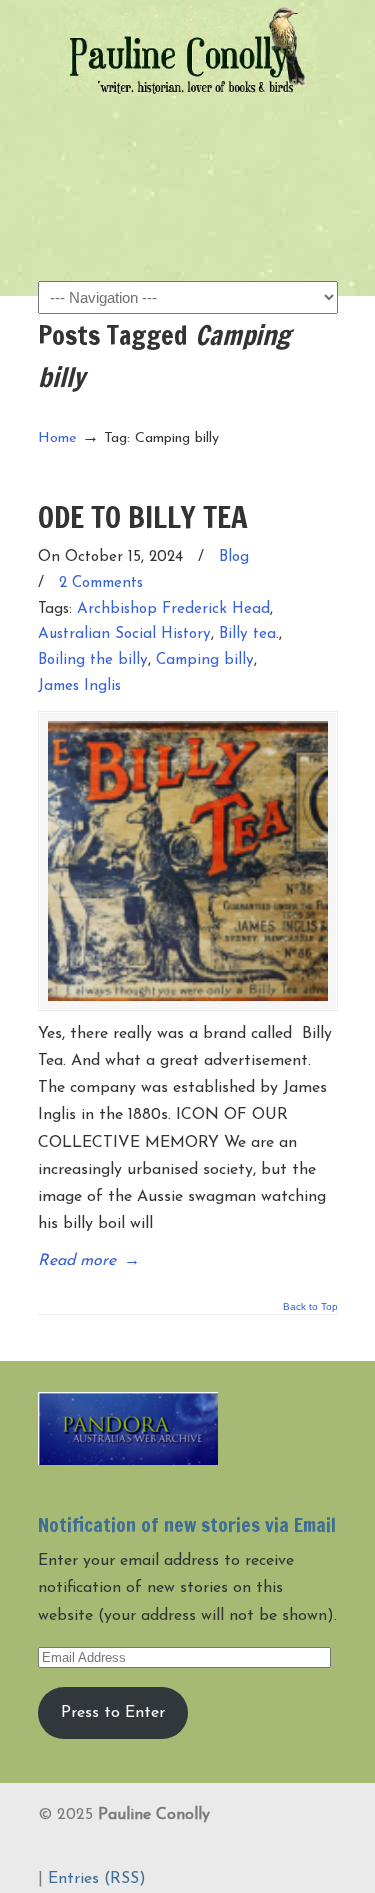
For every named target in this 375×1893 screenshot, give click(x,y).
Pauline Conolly (188, 51)
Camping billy (205, 660)
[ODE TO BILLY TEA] (188, 861)
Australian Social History (124, 634)
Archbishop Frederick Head (173, 609)
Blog (234, 557)
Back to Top (310, 1307)
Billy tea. (249, 634)
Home (57, 438)
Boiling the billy (93, 660)
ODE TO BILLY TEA (143, 516)
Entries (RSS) (97, 1879)
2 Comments (101, 583)
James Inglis (79, 686)
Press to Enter (113, 1713)
